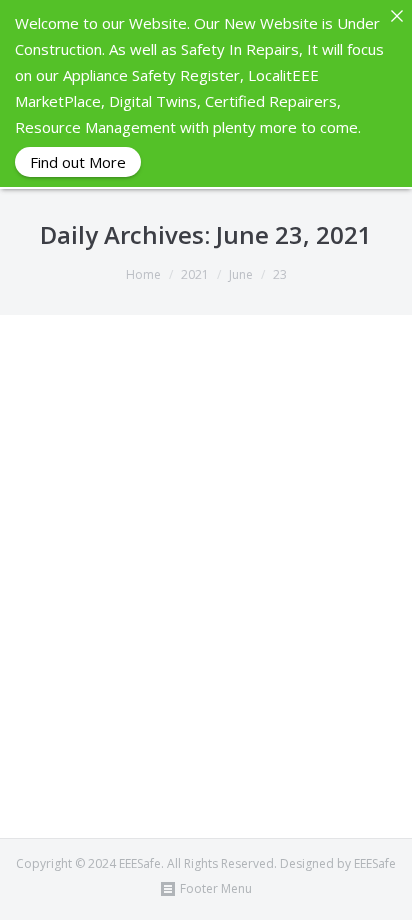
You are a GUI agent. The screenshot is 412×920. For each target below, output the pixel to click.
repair (288, 717)
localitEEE (202, 717)
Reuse (329, 717)
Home (143, 274)
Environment (134, 717)
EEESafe (72, 717)
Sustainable (83, 737)
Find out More (78, 162)
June (241, 274)
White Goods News (176, 737)
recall (249, 717)
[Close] (396, 15)
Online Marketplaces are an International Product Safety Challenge (161, 639)
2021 (195, 274)
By (101, 757)
